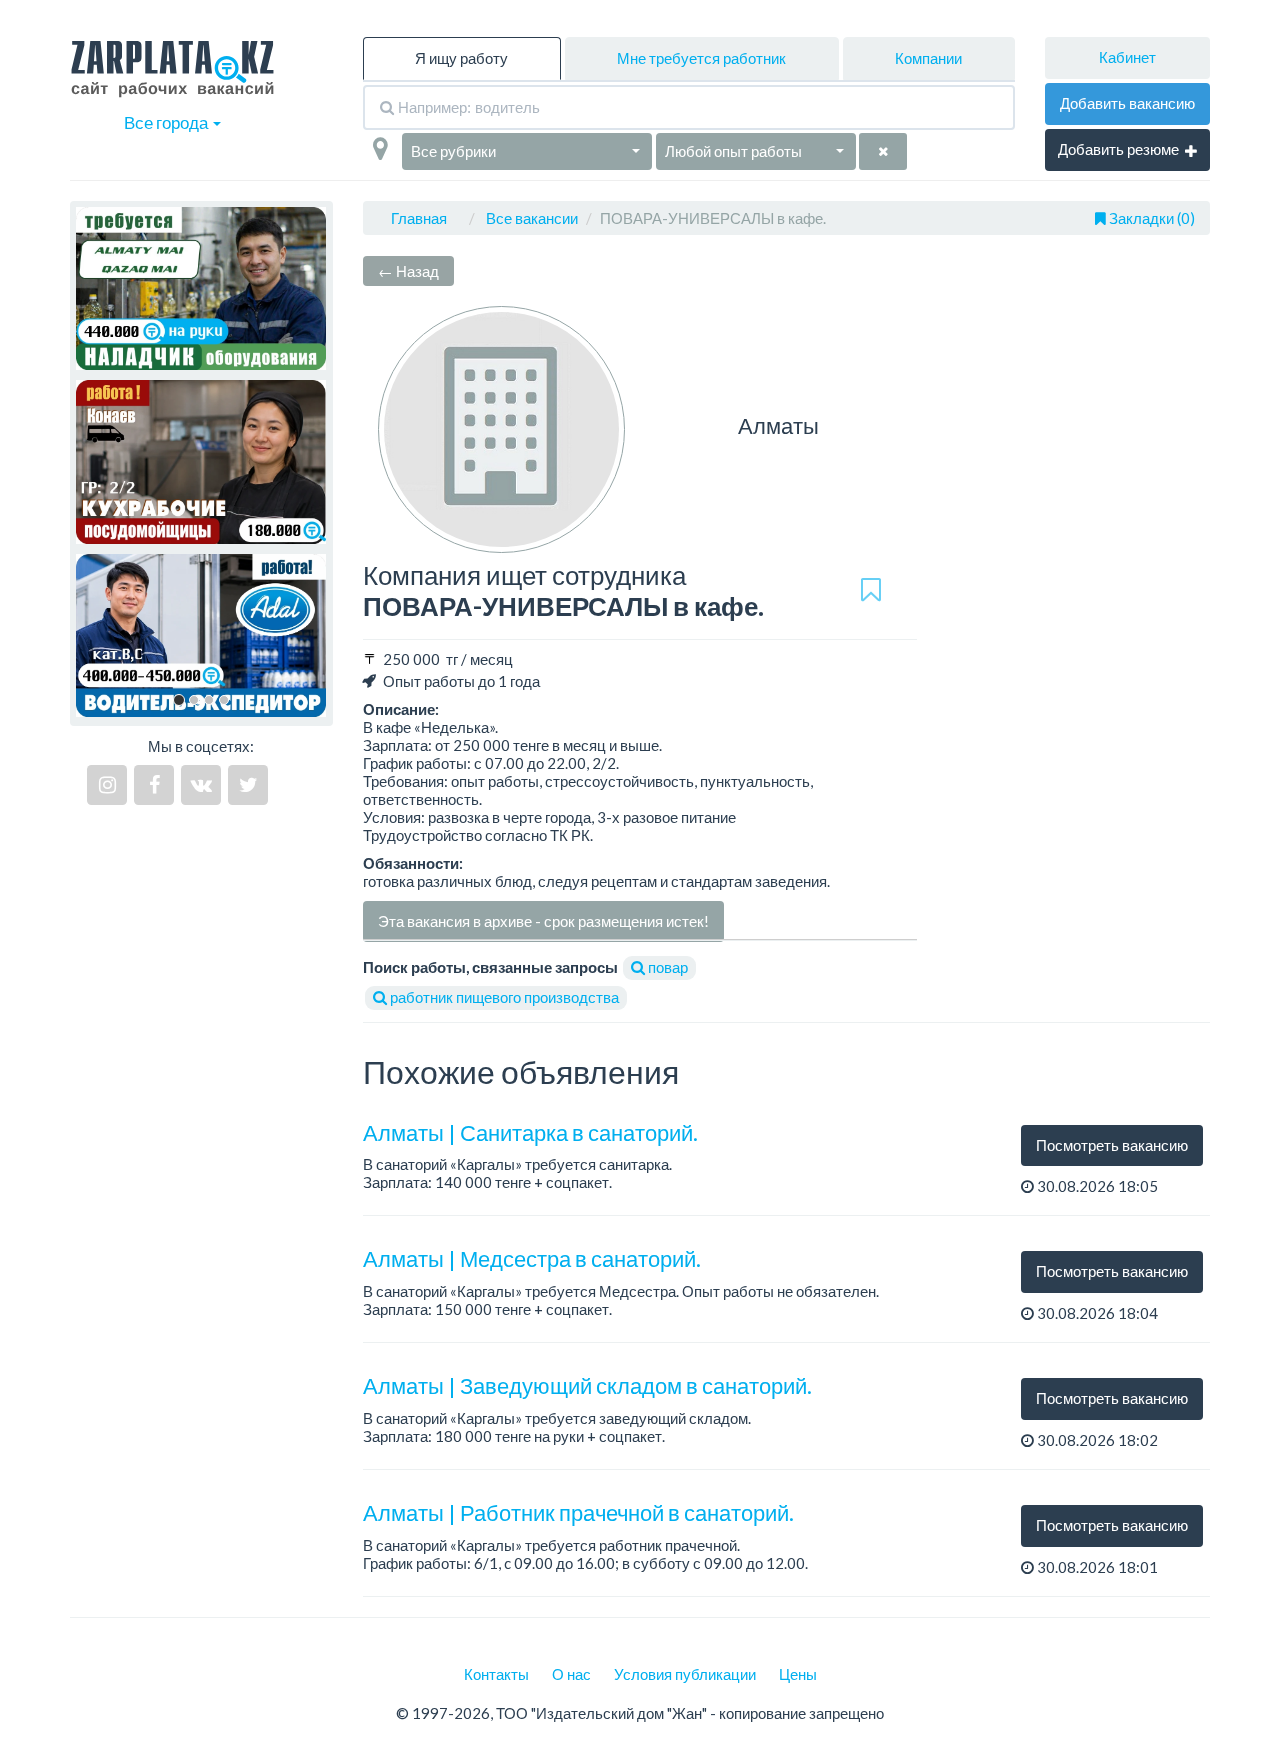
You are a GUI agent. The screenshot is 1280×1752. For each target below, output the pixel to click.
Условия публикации (685, 1674)
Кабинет (1127, 57)
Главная (419, 218)
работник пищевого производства (503, 997)
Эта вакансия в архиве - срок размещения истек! (543, 921)
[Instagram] (107, 785)
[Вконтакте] (201, 785)
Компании (928, 58)
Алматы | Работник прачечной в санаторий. (578, 1512)
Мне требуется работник (701, 58)
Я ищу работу (461, 58)
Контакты (496, 1674)
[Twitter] (248, 785)
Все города (167, 122)
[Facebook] (154, 785)
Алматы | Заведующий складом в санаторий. (587, 1385)
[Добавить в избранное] (871, 591)
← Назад (408, 271)
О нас (571, 1674)
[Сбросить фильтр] (883, 151)
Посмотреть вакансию (1112, 1145)
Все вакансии (532, 218)
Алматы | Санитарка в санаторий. (530, 1132)
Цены (798, 1674)
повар (666, 967)
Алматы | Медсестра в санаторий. (532, 1258)
